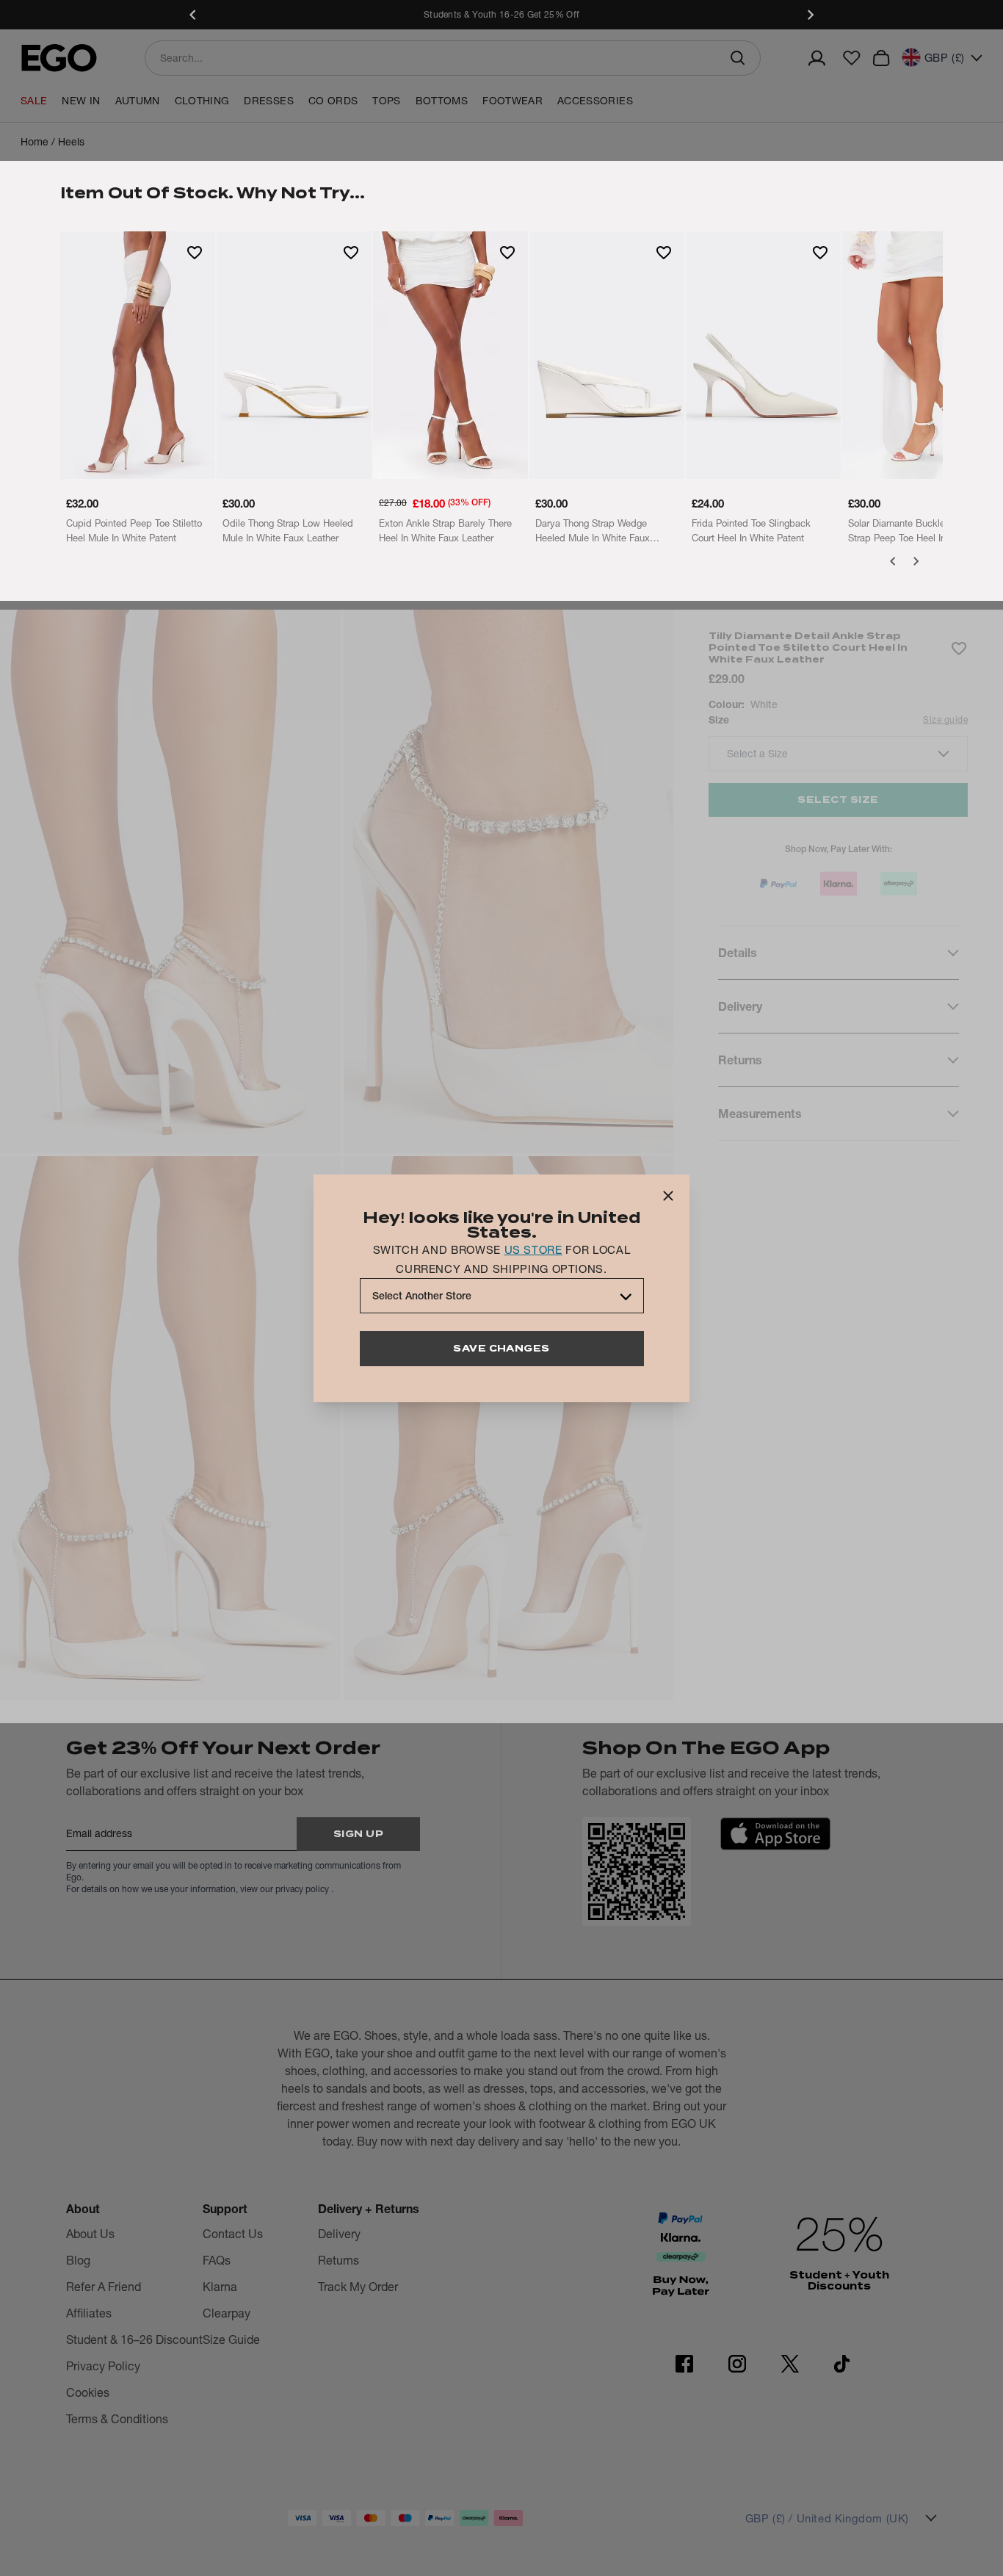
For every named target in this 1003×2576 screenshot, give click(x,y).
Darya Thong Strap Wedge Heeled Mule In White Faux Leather (593, 531)
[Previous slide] (193, 15)
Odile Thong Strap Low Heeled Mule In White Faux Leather (288, 530)
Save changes (501, 1348)
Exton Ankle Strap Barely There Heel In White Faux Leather (445, 530)
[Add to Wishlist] (195, 252)
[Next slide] (810, 15)
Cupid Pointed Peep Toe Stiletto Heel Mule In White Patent (134, 530)
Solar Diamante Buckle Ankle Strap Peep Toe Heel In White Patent (910, 531)
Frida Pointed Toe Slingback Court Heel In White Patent (751, 530)
